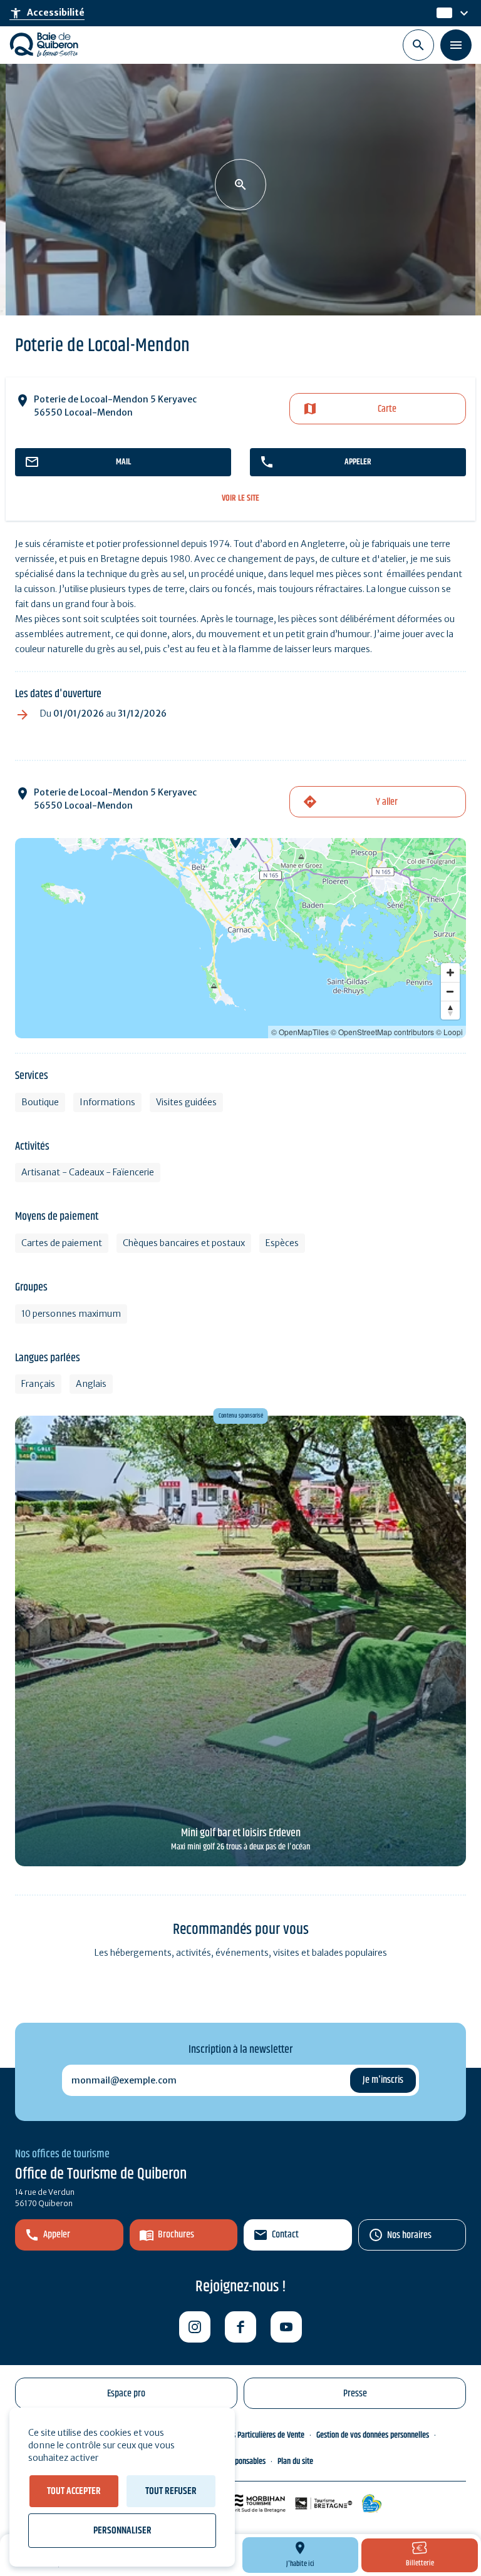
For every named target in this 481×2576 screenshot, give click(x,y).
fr (441, 13)
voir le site (240, 498)
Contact (285, 2235)
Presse (355, 2394)
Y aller (387, 802)
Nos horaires (409, 2235)
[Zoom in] (450, 973)
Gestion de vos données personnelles (373, 2435)
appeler (358, 462)
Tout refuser (171, 2491)
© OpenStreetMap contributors (382, 1032)
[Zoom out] (450, 991)
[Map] (240, 938)
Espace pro (126, 2394)
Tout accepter (74, 2491)
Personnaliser (122, 2531)
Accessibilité (47, 13)
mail (123, 462)
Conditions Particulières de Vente (254, 2435)
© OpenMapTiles (300, 1032)
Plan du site (295, 2461)
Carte (387, 409)
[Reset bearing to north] (450, 1010)
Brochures (176, 2235)
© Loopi (449, 1032)
